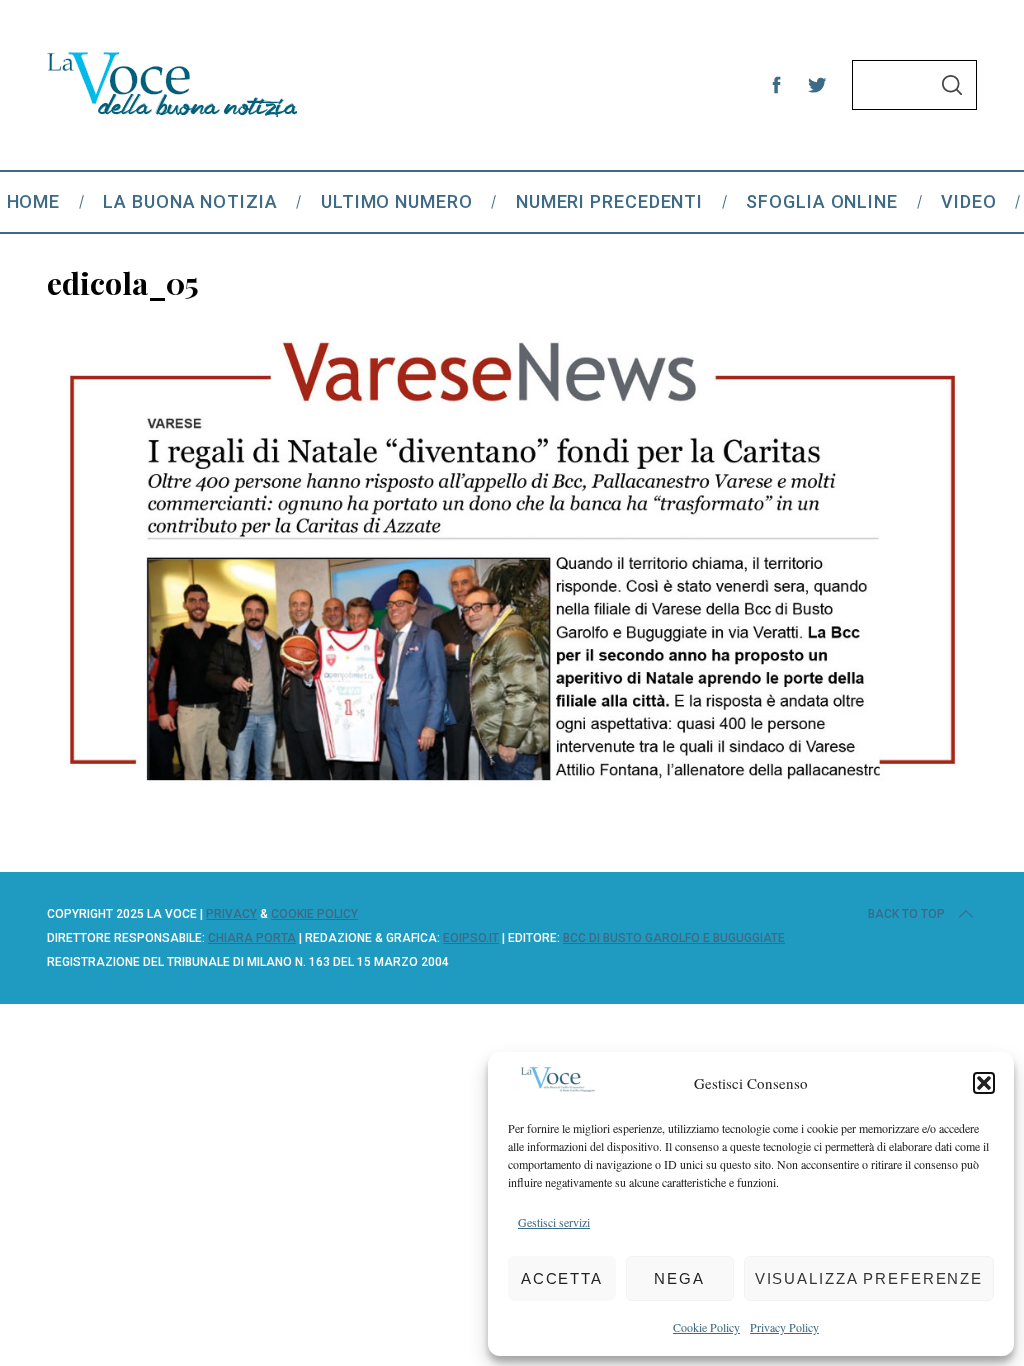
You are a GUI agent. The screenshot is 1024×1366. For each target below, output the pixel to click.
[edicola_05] (512, 798)
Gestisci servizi (554, 1222)
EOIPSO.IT (471, 938)
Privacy (231, 914)
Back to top (906, 914)
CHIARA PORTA (252, 938)
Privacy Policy (784, 1327)
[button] (984, 1083)
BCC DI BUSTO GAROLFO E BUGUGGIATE (674, 938)
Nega (679, 1278)
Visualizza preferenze (869, 1278)
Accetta (562, 1278)
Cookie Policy (706, 1327)
